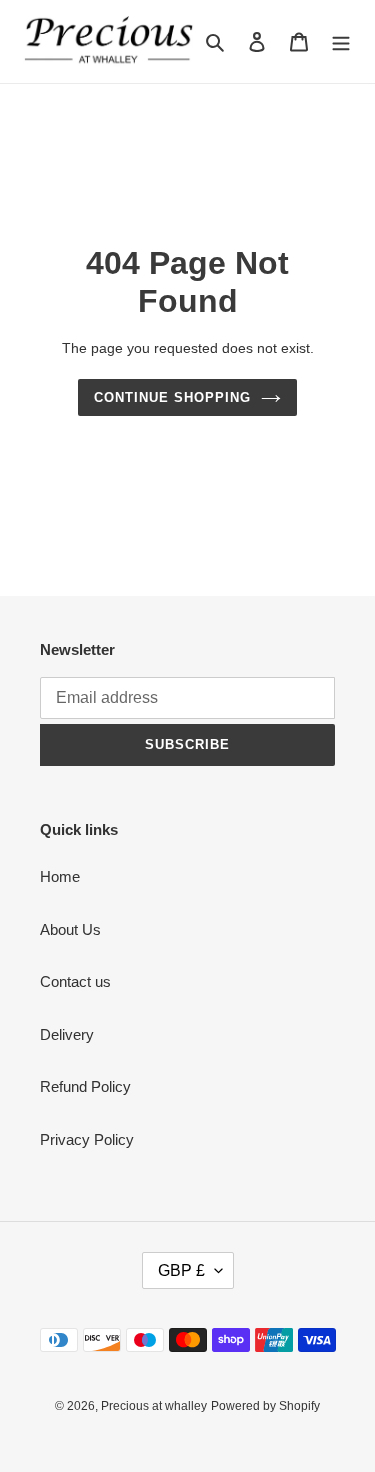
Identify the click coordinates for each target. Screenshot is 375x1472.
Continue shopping (173, 397)
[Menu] (341, 41)
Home (60, 876)
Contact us (75, 981)
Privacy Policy (87, 1139)
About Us (70, 929)
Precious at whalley (154, 1406)
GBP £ (181, 1270)
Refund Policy (85, 1086)
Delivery (67, 1034)
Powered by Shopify (265, 1406)
